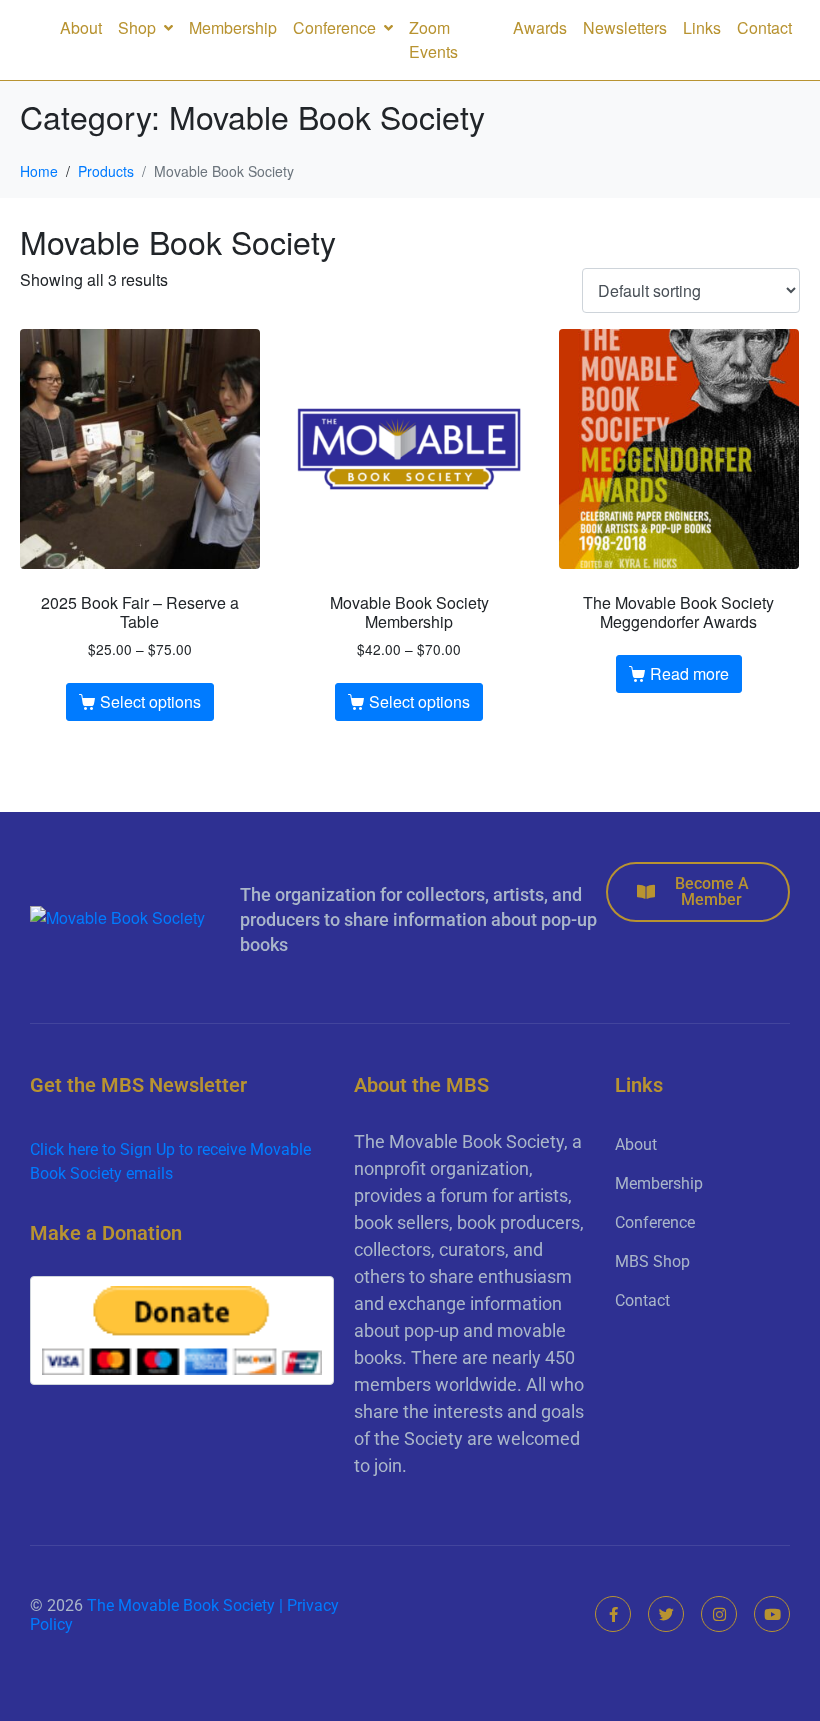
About (81, 27)
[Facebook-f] (613, 1614)
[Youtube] (772, 1614)
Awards (540, 27)
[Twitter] (666, 1614)
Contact (764, 27)
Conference (334, 27)
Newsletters (625, 27)
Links (702, 27)
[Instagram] (719, 1614)
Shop (137, 27)
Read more (689, 673)
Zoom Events (433, 39)
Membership (233, 27)
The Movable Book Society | (187, 1605)
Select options (150, 701)
